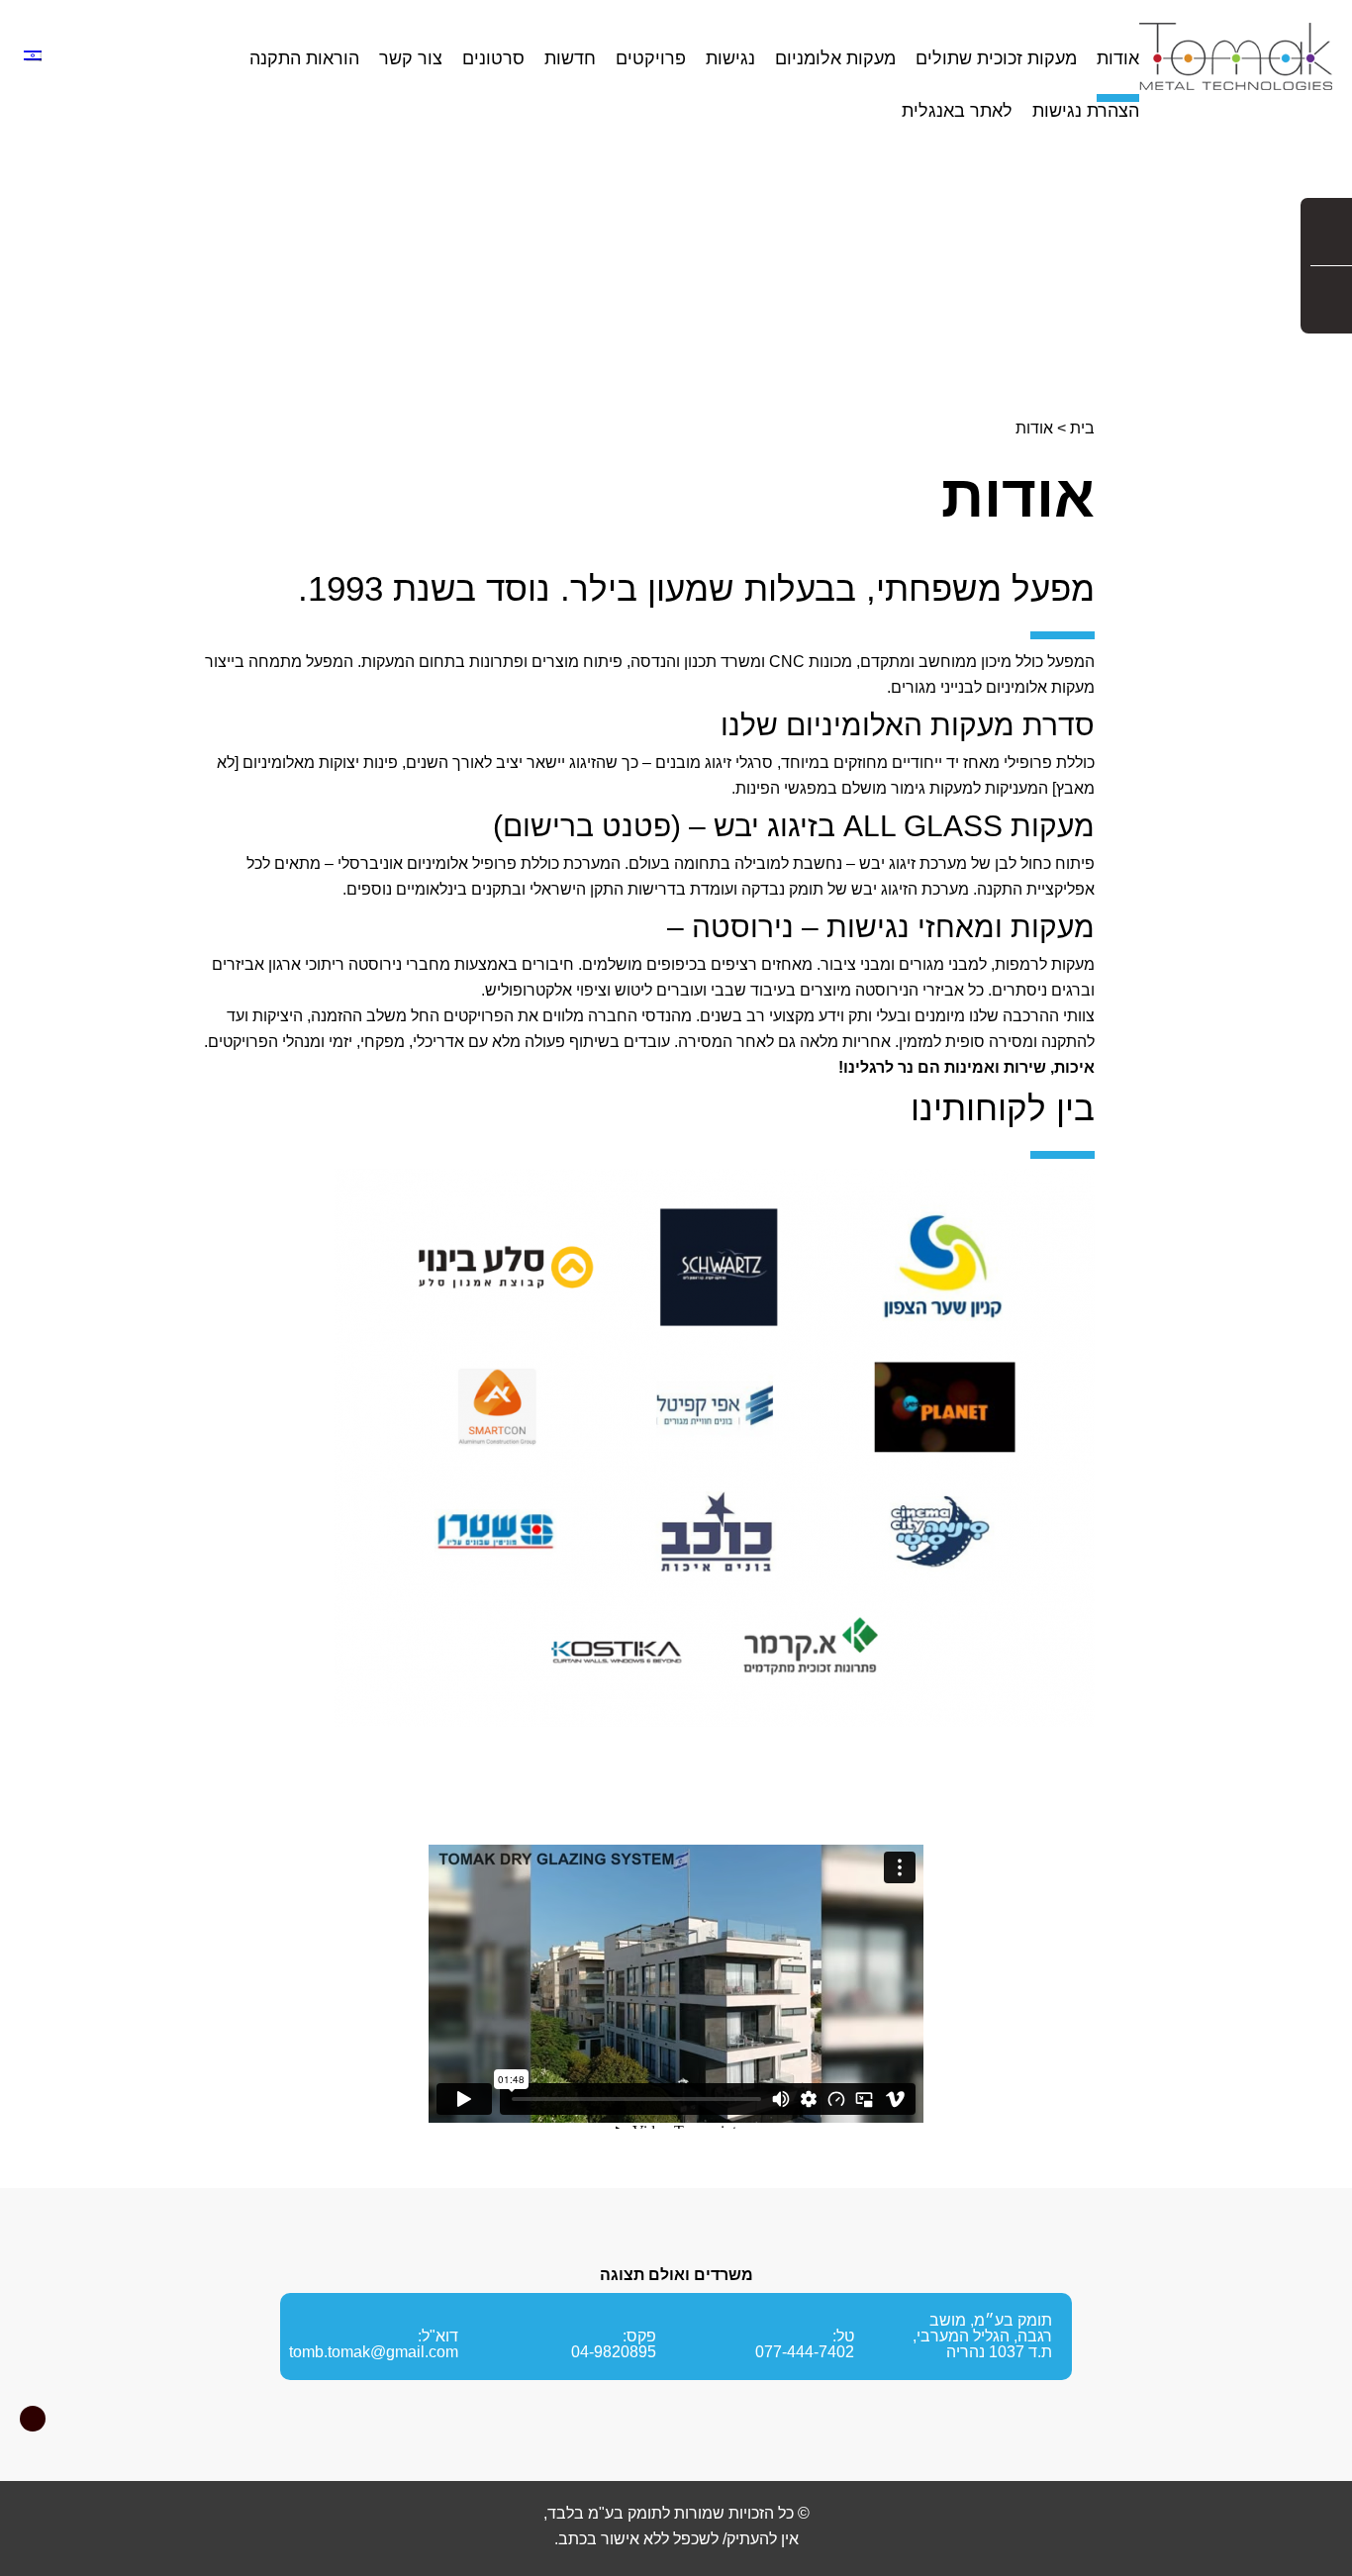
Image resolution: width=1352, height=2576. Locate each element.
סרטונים (493, 59)
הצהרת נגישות (1086, 111)
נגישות (730, 59)
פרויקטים (651, 59)
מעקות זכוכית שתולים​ (996, 59)
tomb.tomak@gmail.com (374, 2352)
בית (1082, 428)
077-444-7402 (805, 2352)
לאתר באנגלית (957, 111)
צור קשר (411, 59)
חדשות (570, 59)
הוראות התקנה (304, 59)
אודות (1118, 59)
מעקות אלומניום (835, 59)
